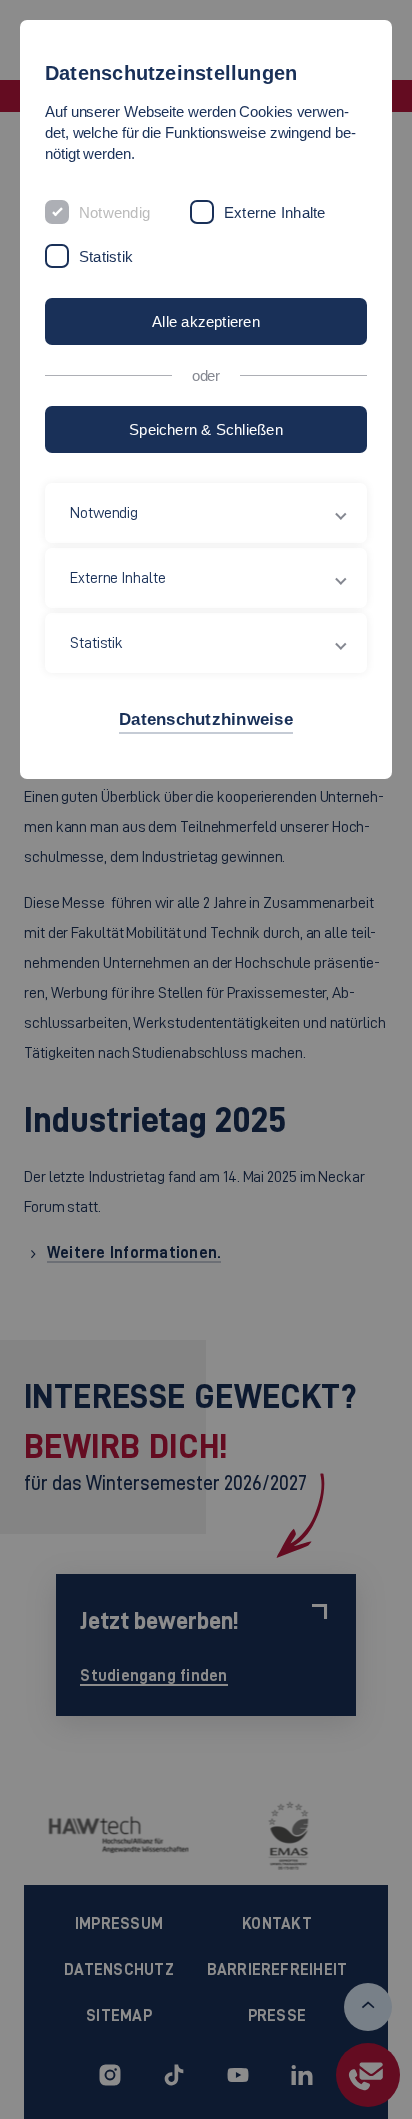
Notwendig (114, 212)
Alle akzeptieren (206, 321)
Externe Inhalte (274, 212)
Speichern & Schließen (206, 429)
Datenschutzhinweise (206, 719)
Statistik (106, 256)
